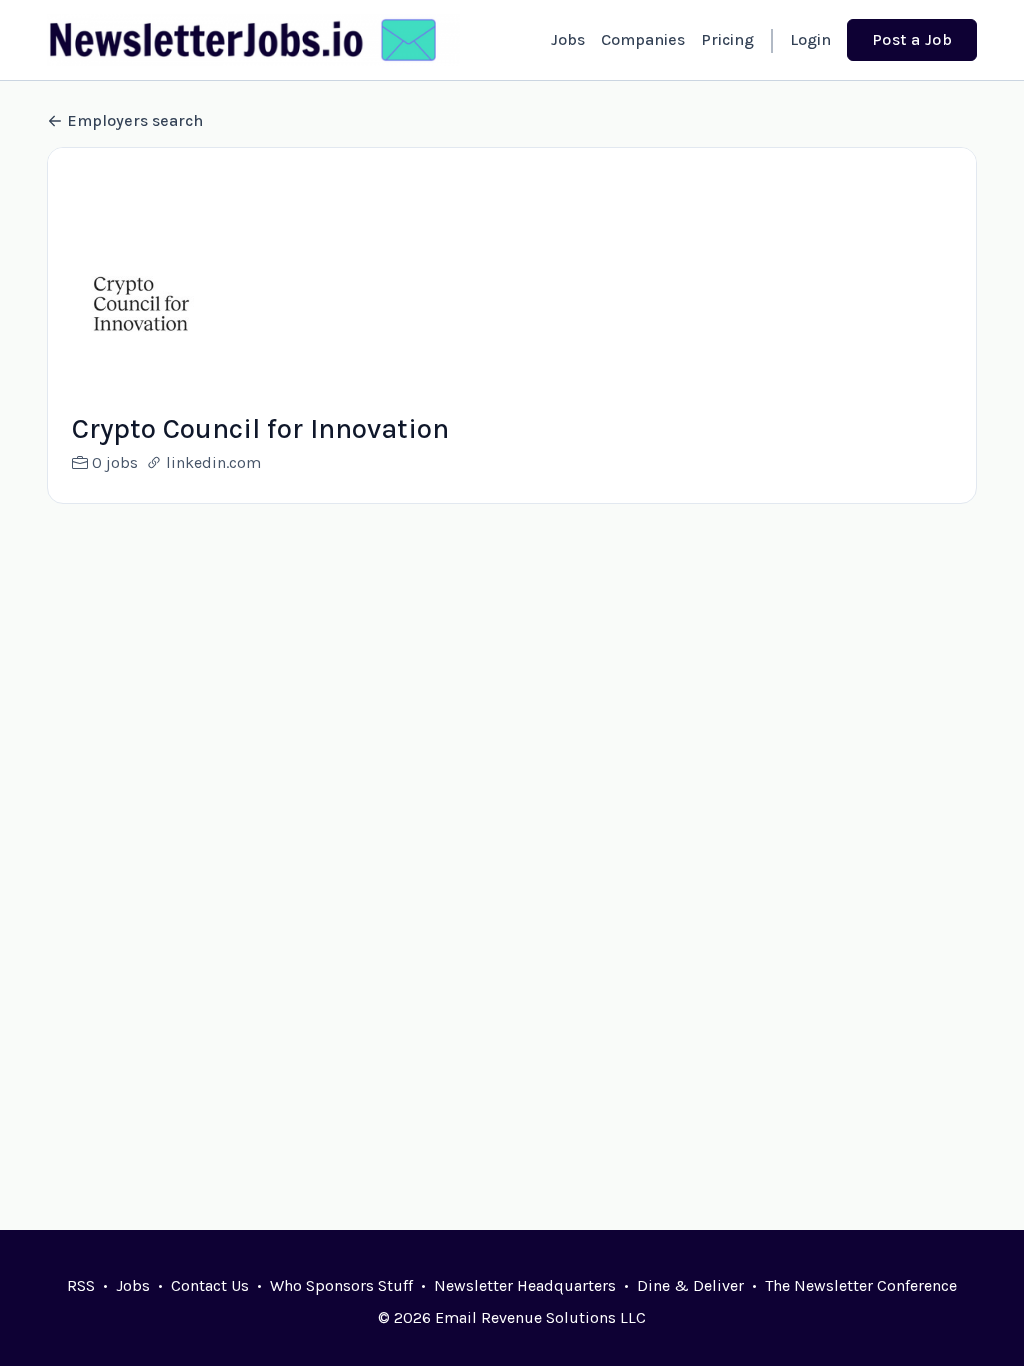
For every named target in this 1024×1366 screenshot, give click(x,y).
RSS (81, 1285)
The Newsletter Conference (861, 1285)
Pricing (727, 39)
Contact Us (210, 1285)
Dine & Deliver (690, 1285)
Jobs (568, 39)
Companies (643, 39)
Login (810, 39)
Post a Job (912, 39)
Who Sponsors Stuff (341, 1285)
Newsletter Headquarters (525, 1285)
